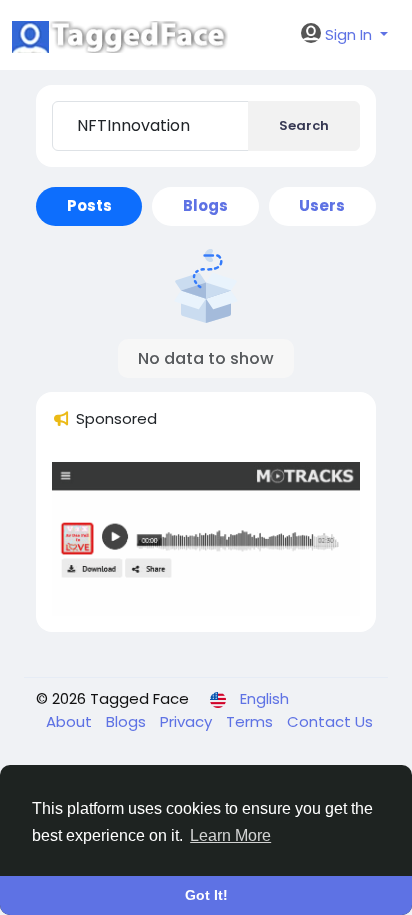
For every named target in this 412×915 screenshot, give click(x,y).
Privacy (188, 721)
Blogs (128, 721)
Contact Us (330, 721)
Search (304, 125)
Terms (251, 721)
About (71, 721)
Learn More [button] (230, 835)
